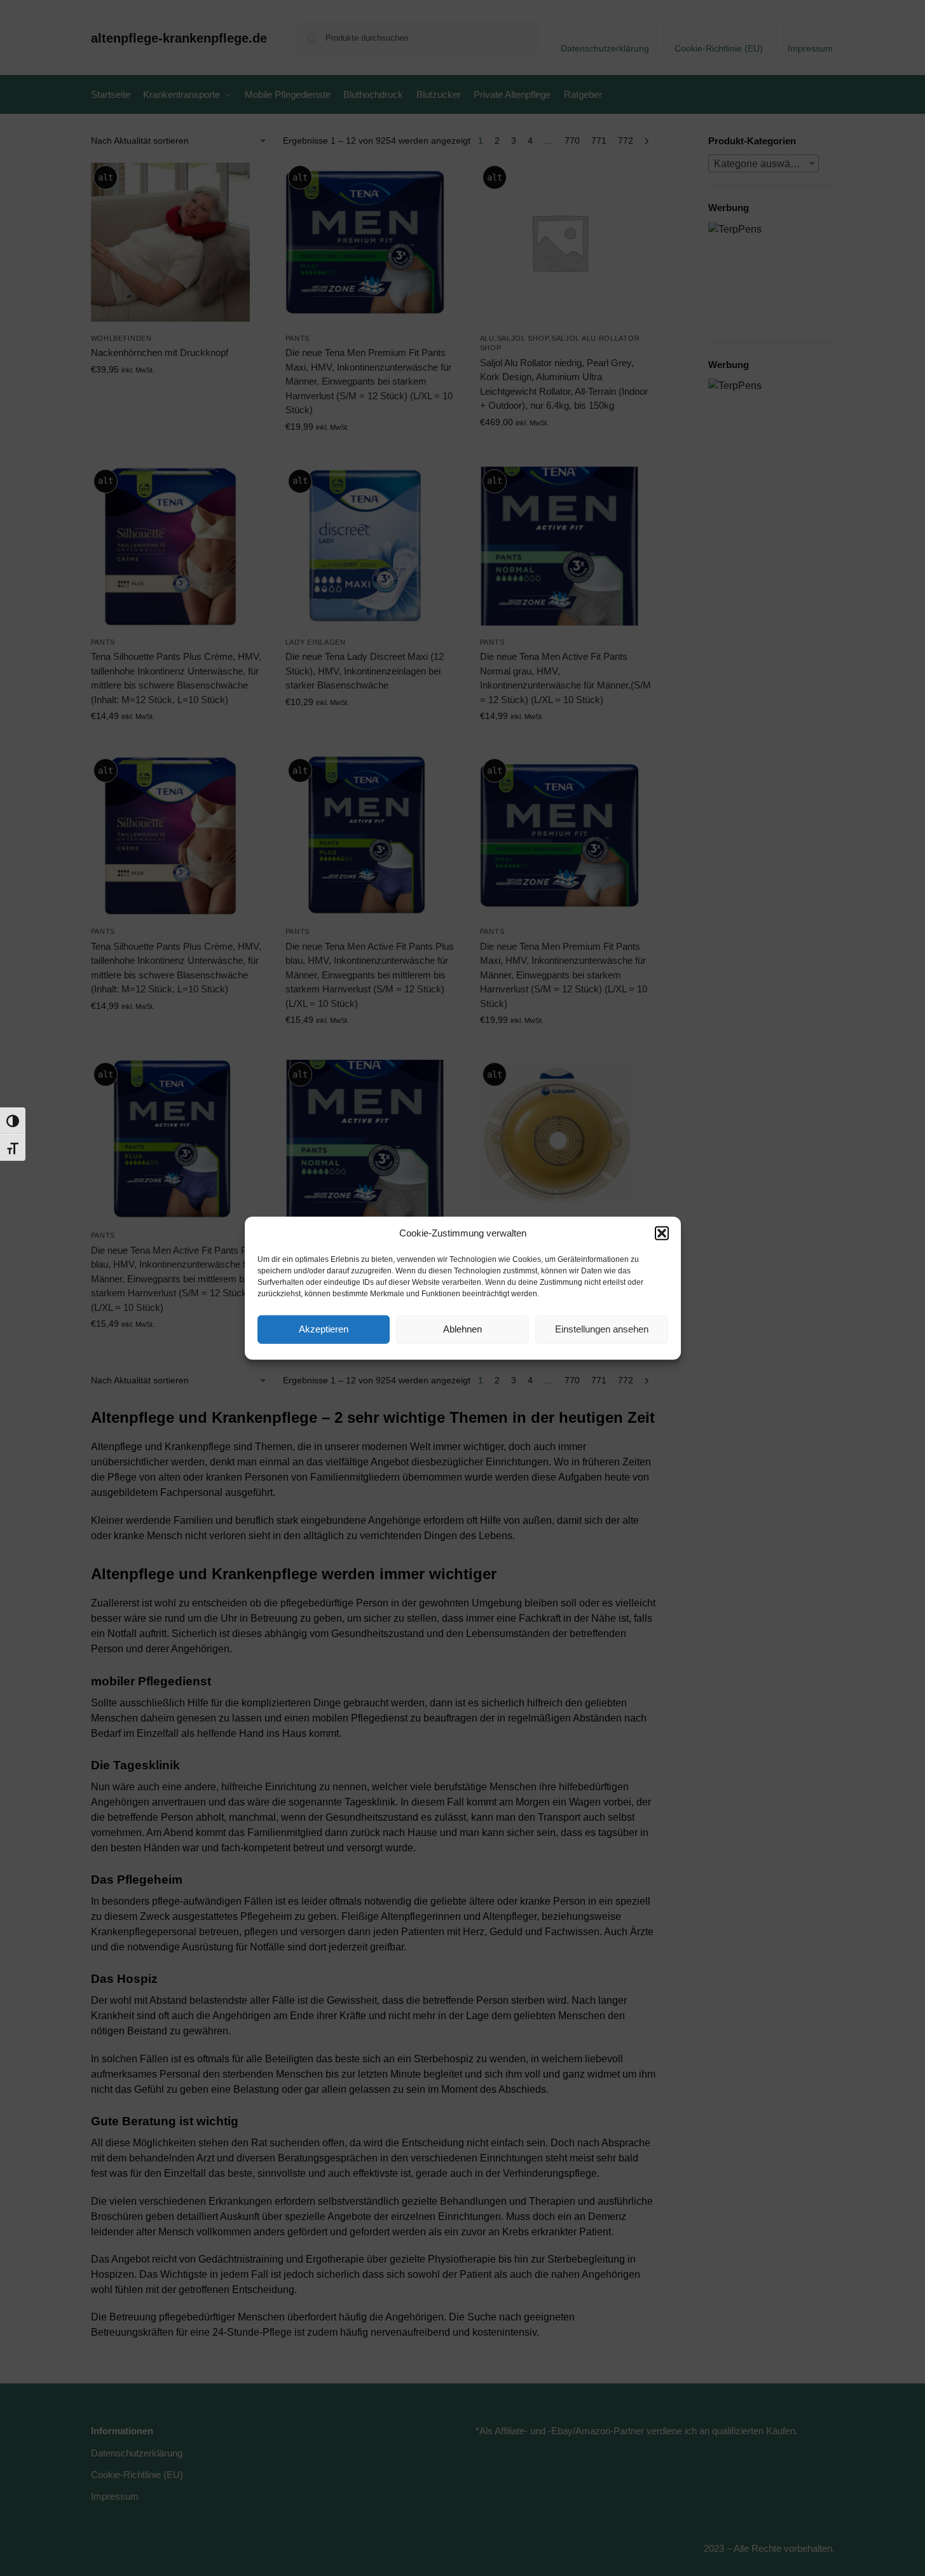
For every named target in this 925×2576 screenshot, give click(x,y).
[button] (662, 1233)
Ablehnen (462, 1329)
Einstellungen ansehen (602, 1329)
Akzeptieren (324, 1329)
